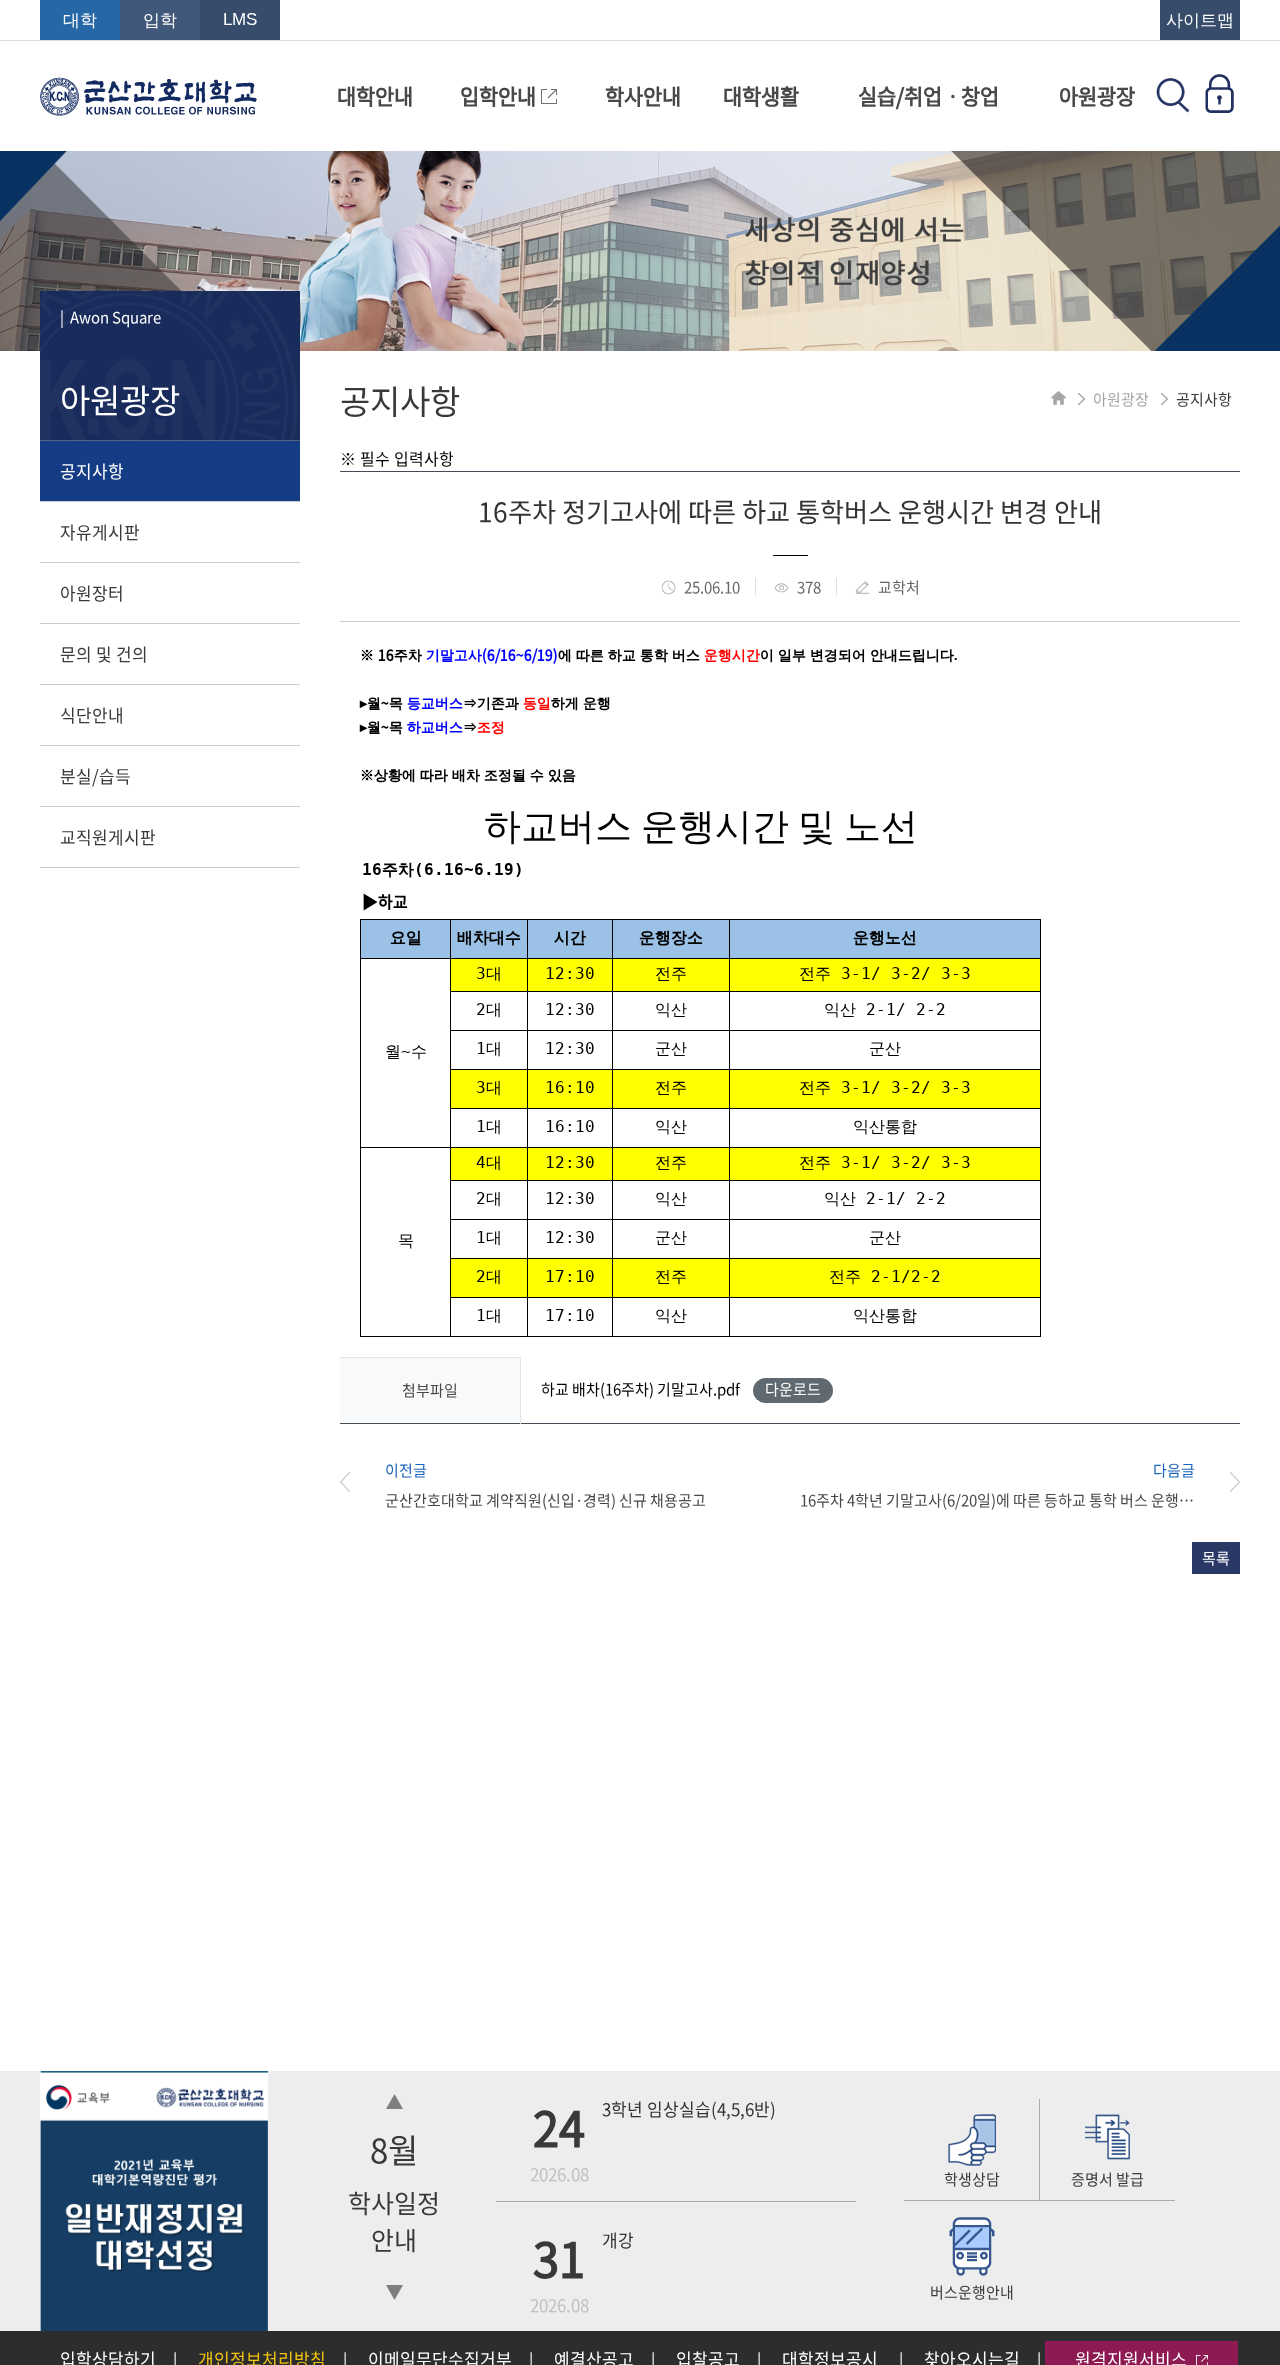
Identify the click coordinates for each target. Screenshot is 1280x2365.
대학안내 (375, 95)
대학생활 (761, 95)
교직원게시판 (108, 836)
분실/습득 (95, 775)
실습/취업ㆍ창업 (928, 95)
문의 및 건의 (104, 653)
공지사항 (92, 470)
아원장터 (92, 592)
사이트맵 (1200, 20)
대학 (80, 20)
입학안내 (500, 95)
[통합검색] (1173, 106)
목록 (1216, 1558)
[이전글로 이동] (362, 1484)
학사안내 (643, 95)
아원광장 (1097, 95)
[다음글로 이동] (1217, 1484)
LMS (240, 19)
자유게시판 (100, 531)
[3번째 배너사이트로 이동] (154, 2324)
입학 (160, 20)
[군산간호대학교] (148, 106)
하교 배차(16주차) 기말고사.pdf (681, 1389)
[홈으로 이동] (1058, 399)
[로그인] (1219, 106)
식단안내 (92, 714)
